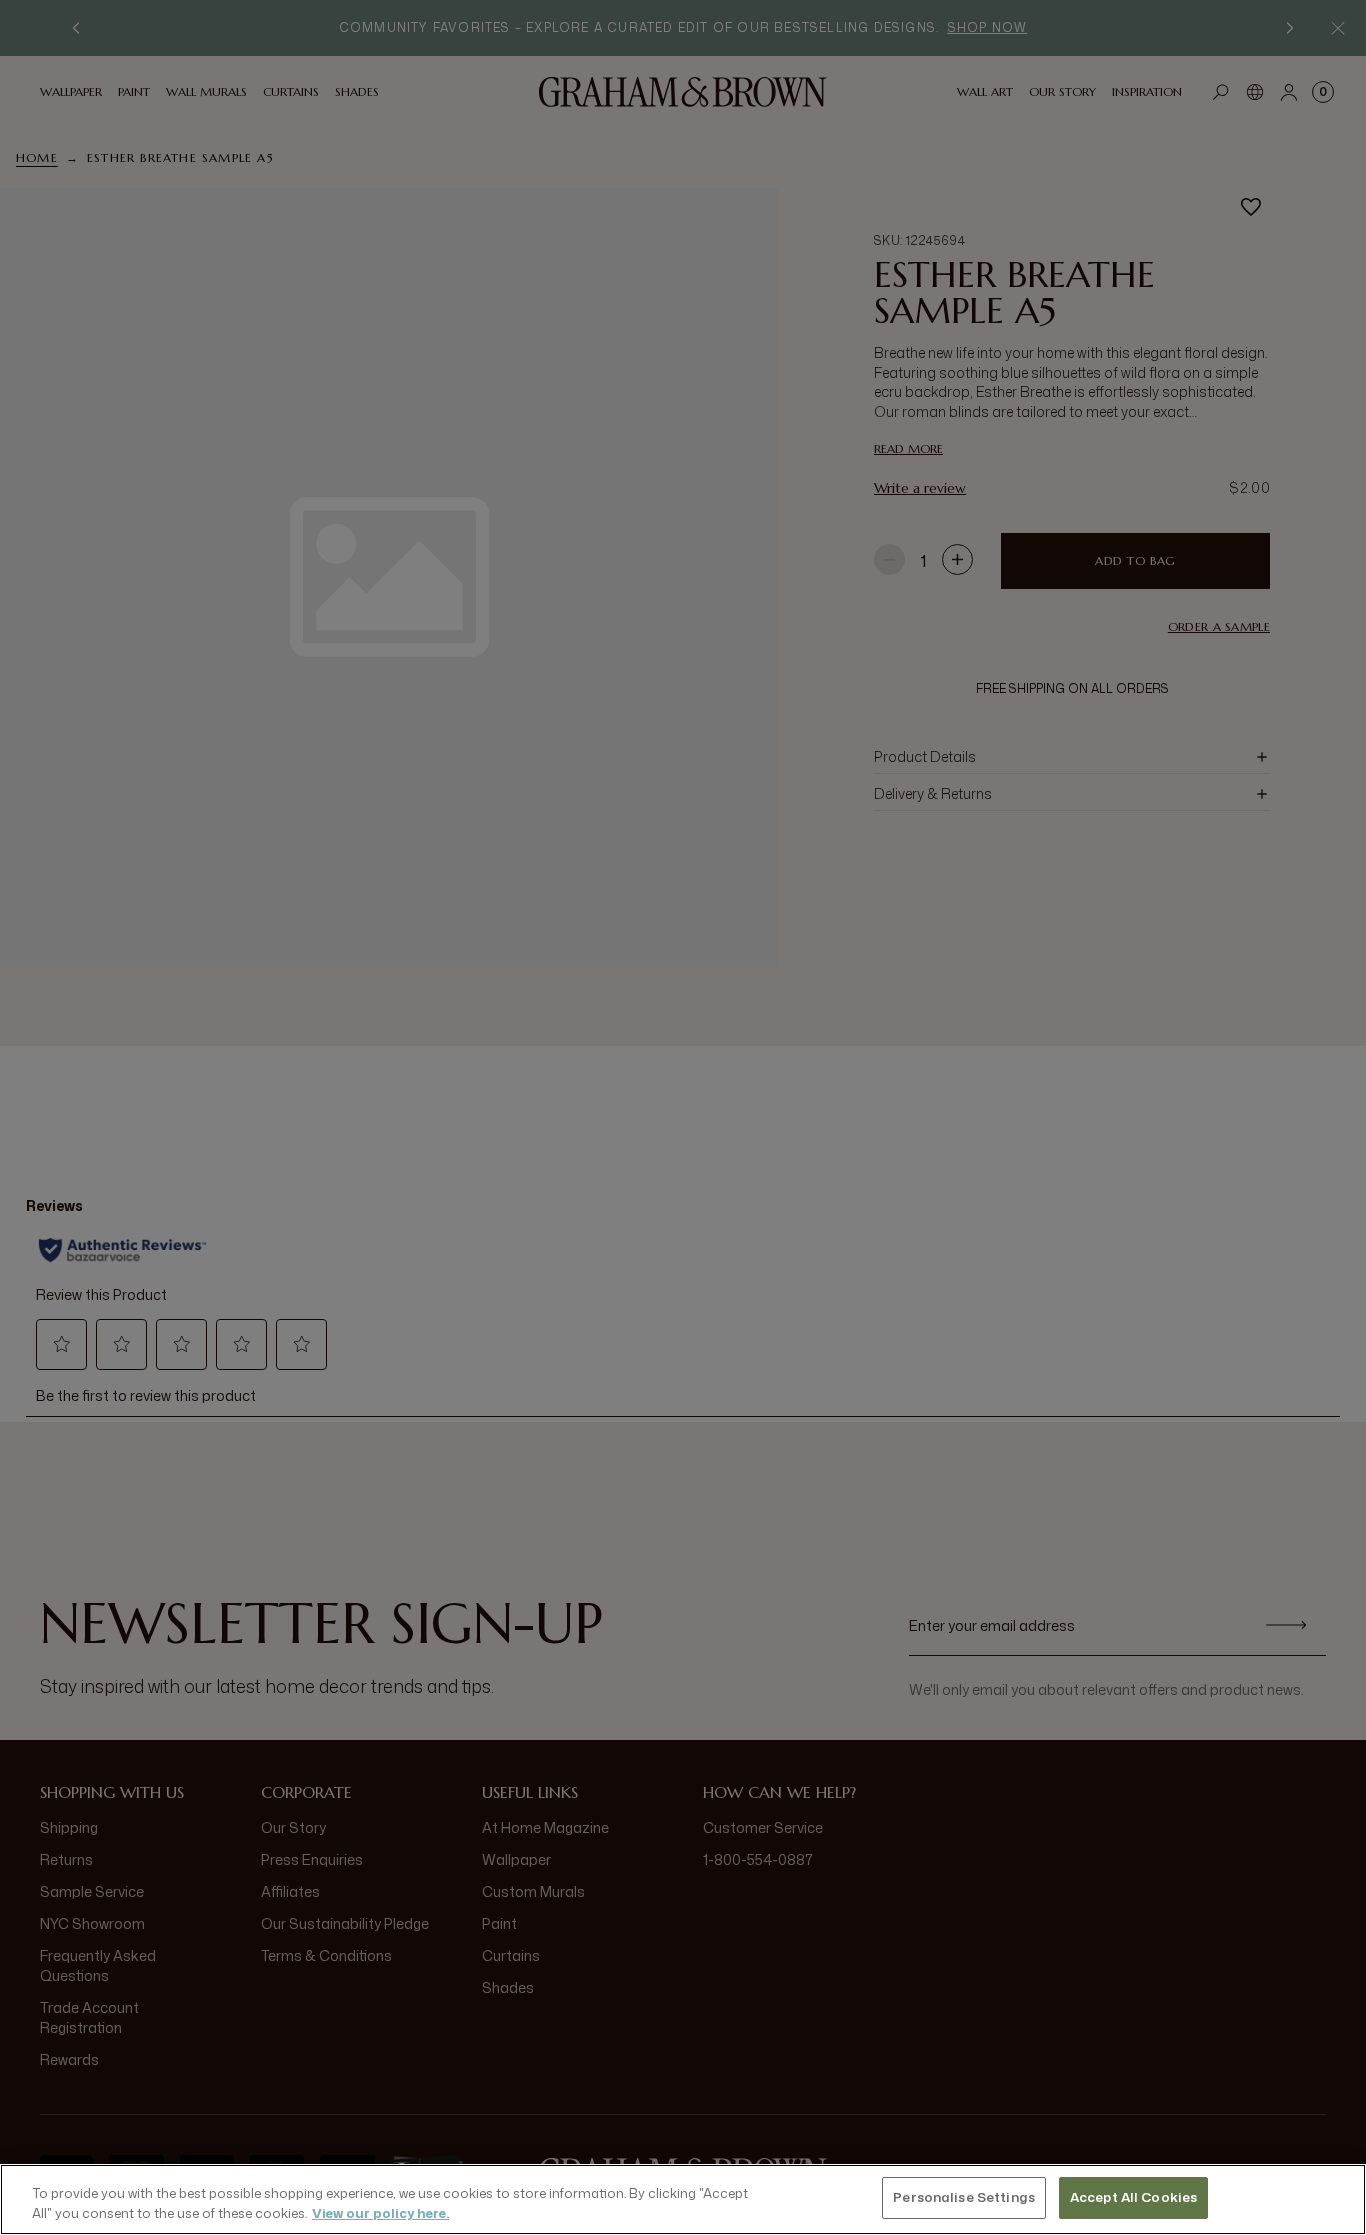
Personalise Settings (964, 2197)
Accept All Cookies (1133, 2197)
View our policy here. (380, 2213)
